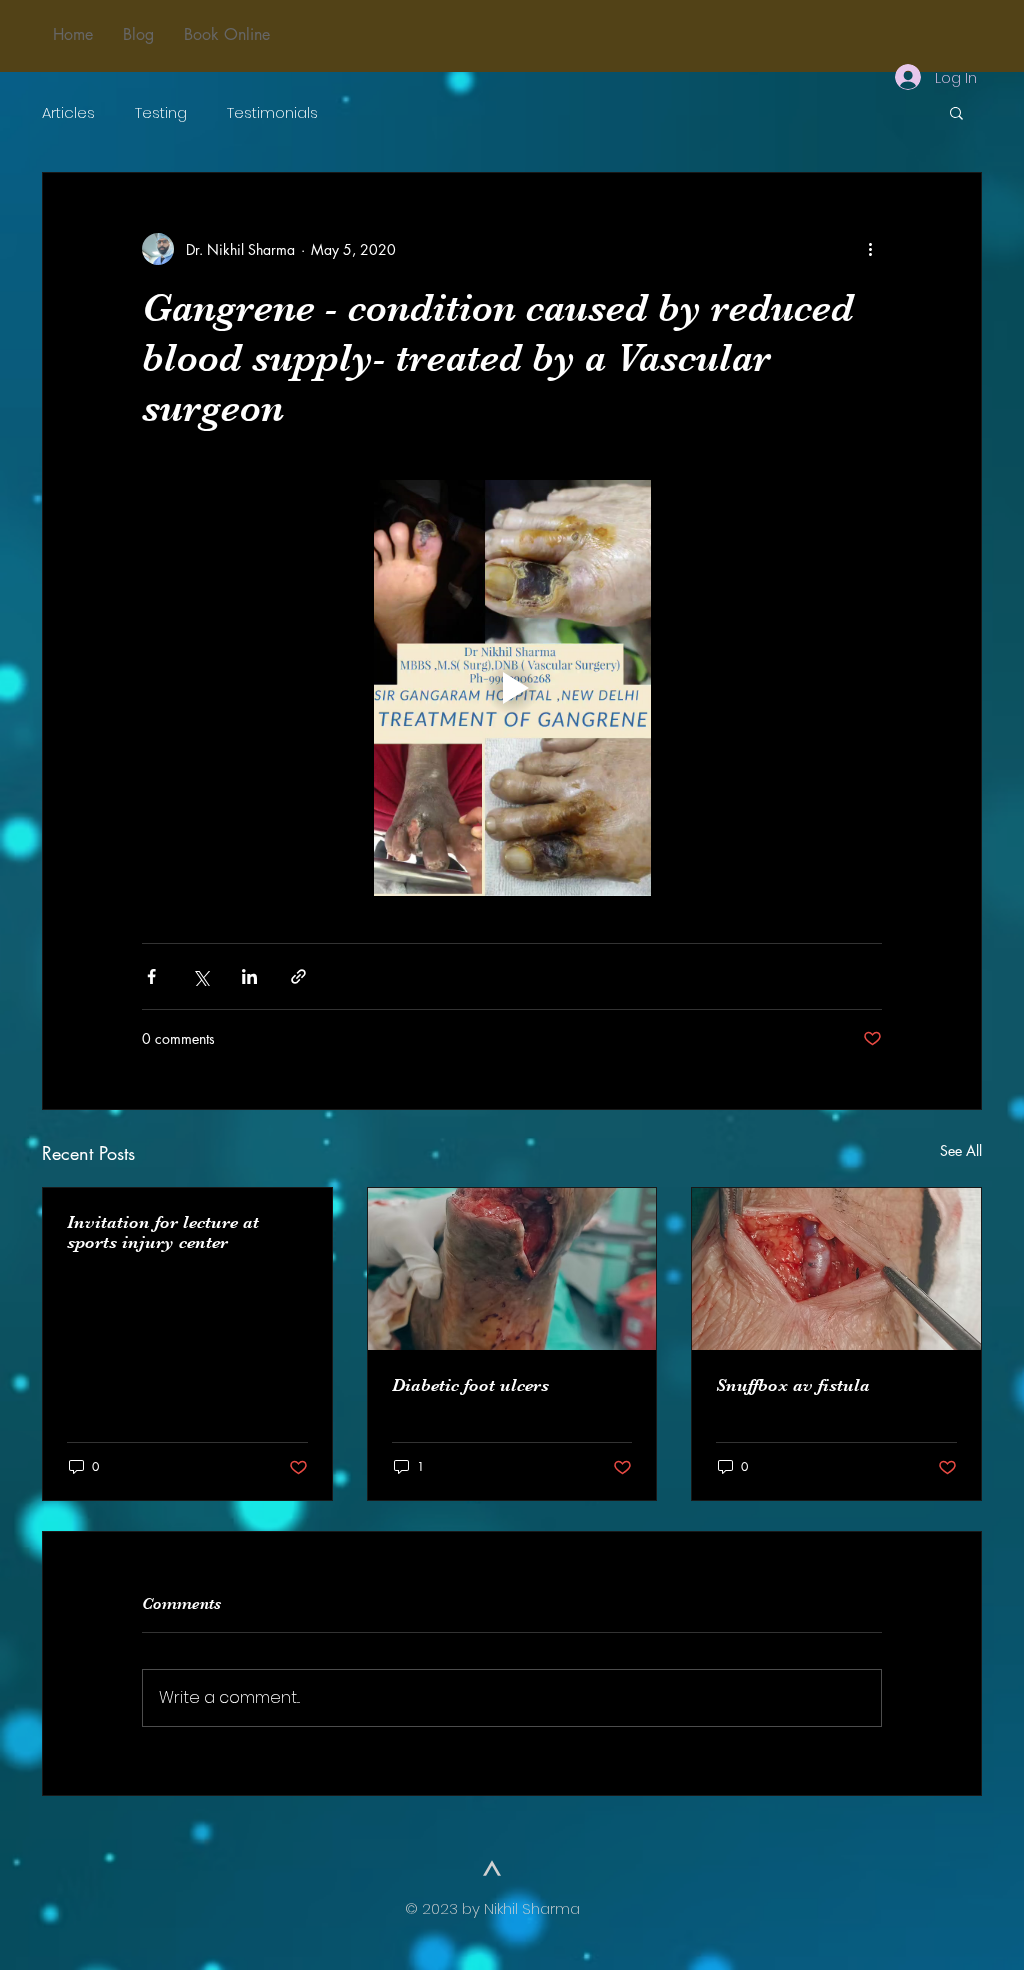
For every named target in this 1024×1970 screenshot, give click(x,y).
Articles (68, 112)
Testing (161, 112)
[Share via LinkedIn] (249, 976)
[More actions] (870, 249)
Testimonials (272, 112)
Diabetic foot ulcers (470, 1385)
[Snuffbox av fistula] (836, 1269)
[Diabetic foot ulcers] (512, 1269)
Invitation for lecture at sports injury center (163, 1232)
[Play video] (512, 688)
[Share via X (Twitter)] (200, 976)
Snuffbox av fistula (793, 1385)
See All (961, 1150)
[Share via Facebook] (151, 976)
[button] (956, 112)
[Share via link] (298, 976)
